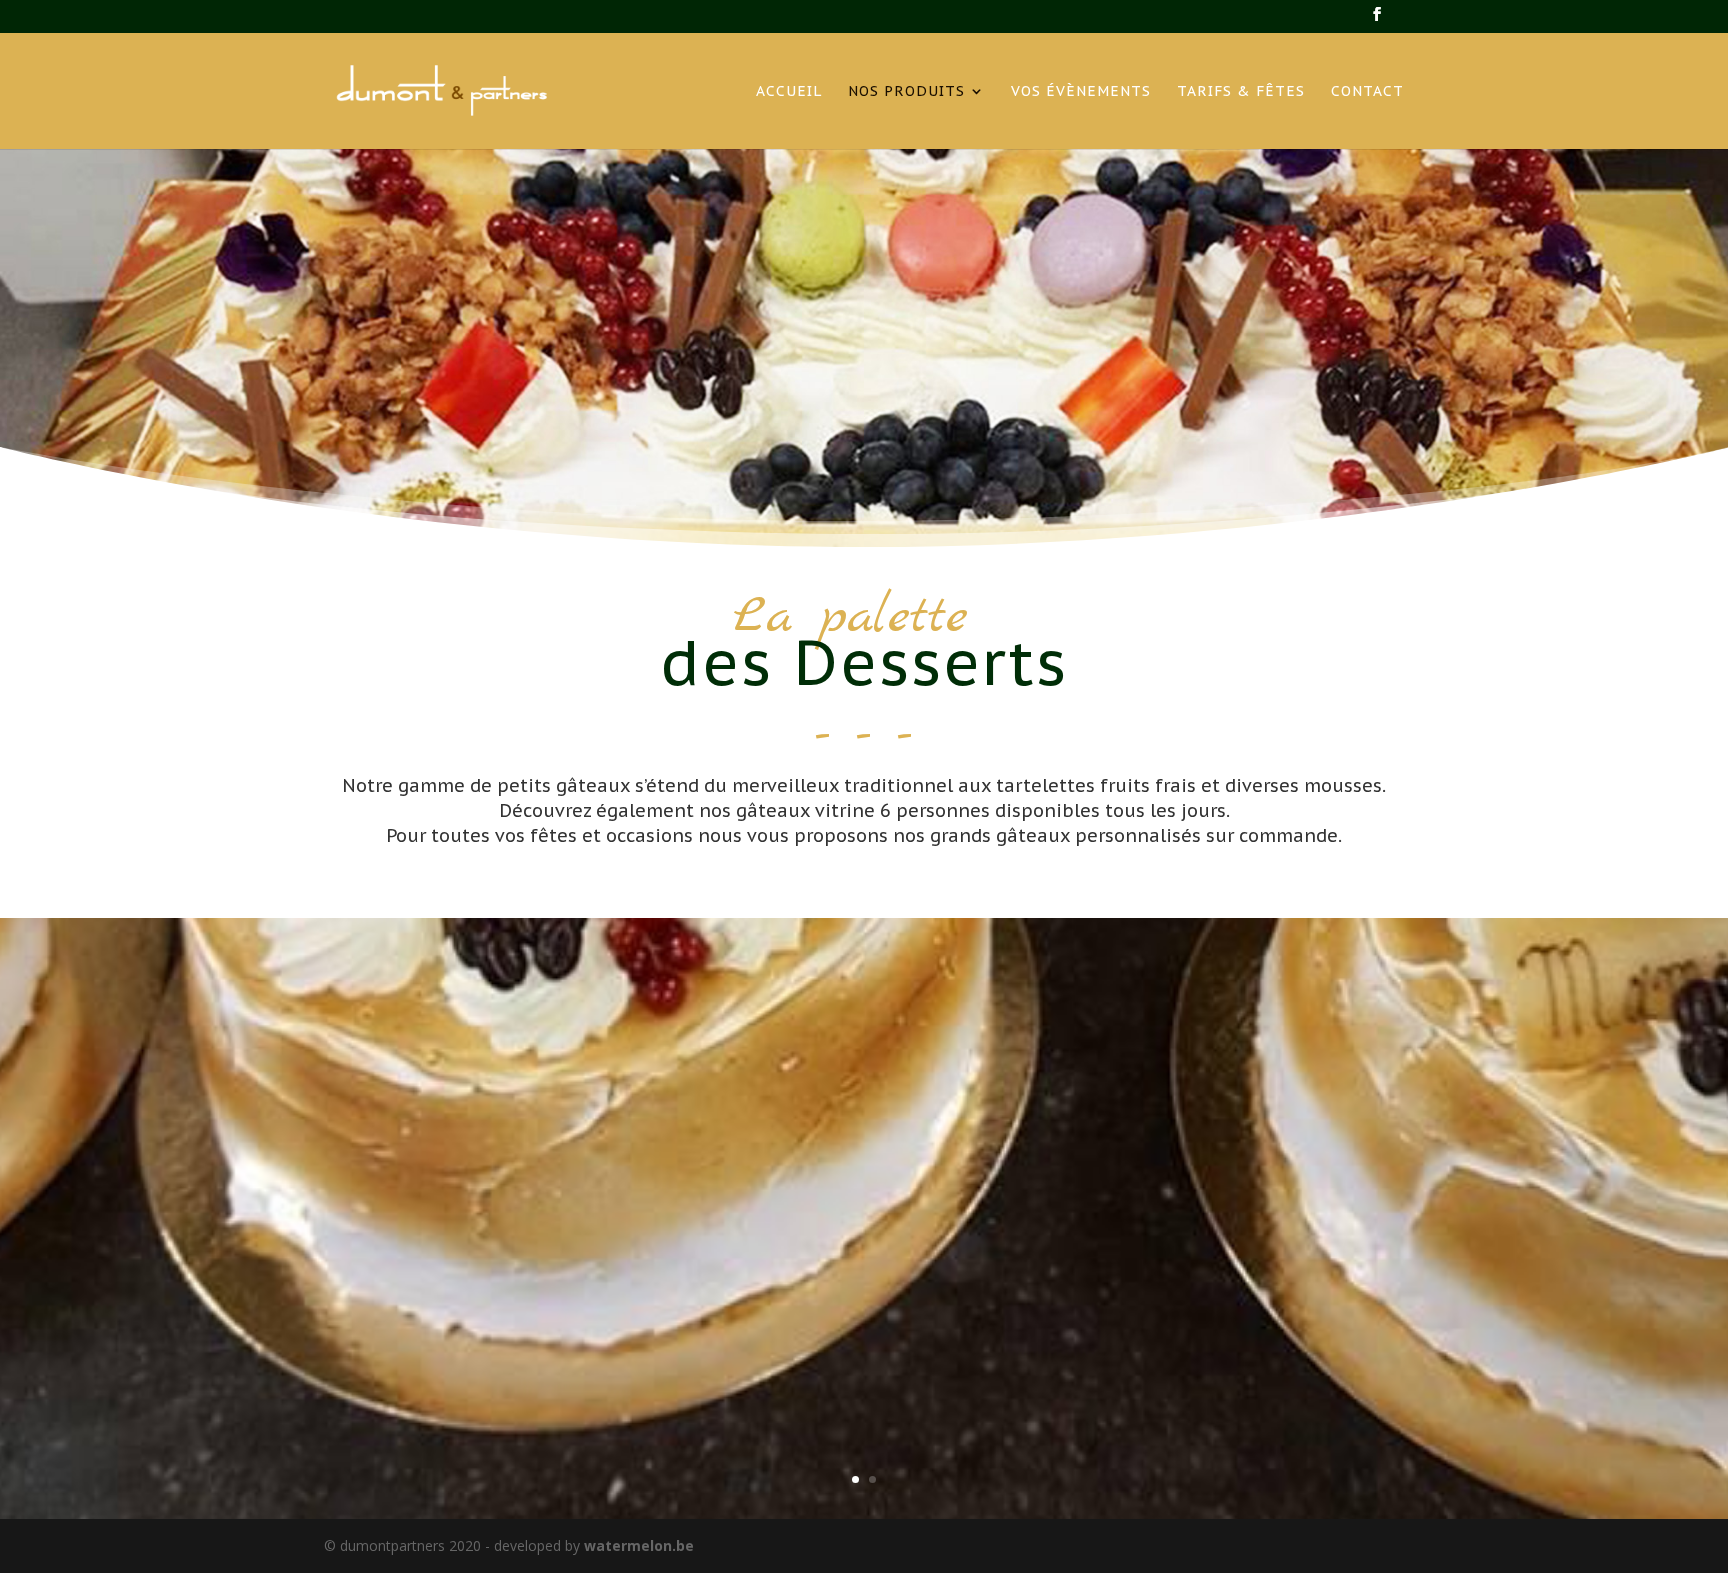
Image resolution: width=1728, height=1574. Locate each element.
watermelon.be (639, 1545)
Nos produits (906, 92)
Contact (1367, 92)
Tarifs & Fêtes (1241, 92)
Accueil (789, 92)
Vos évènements (1081, 92)
